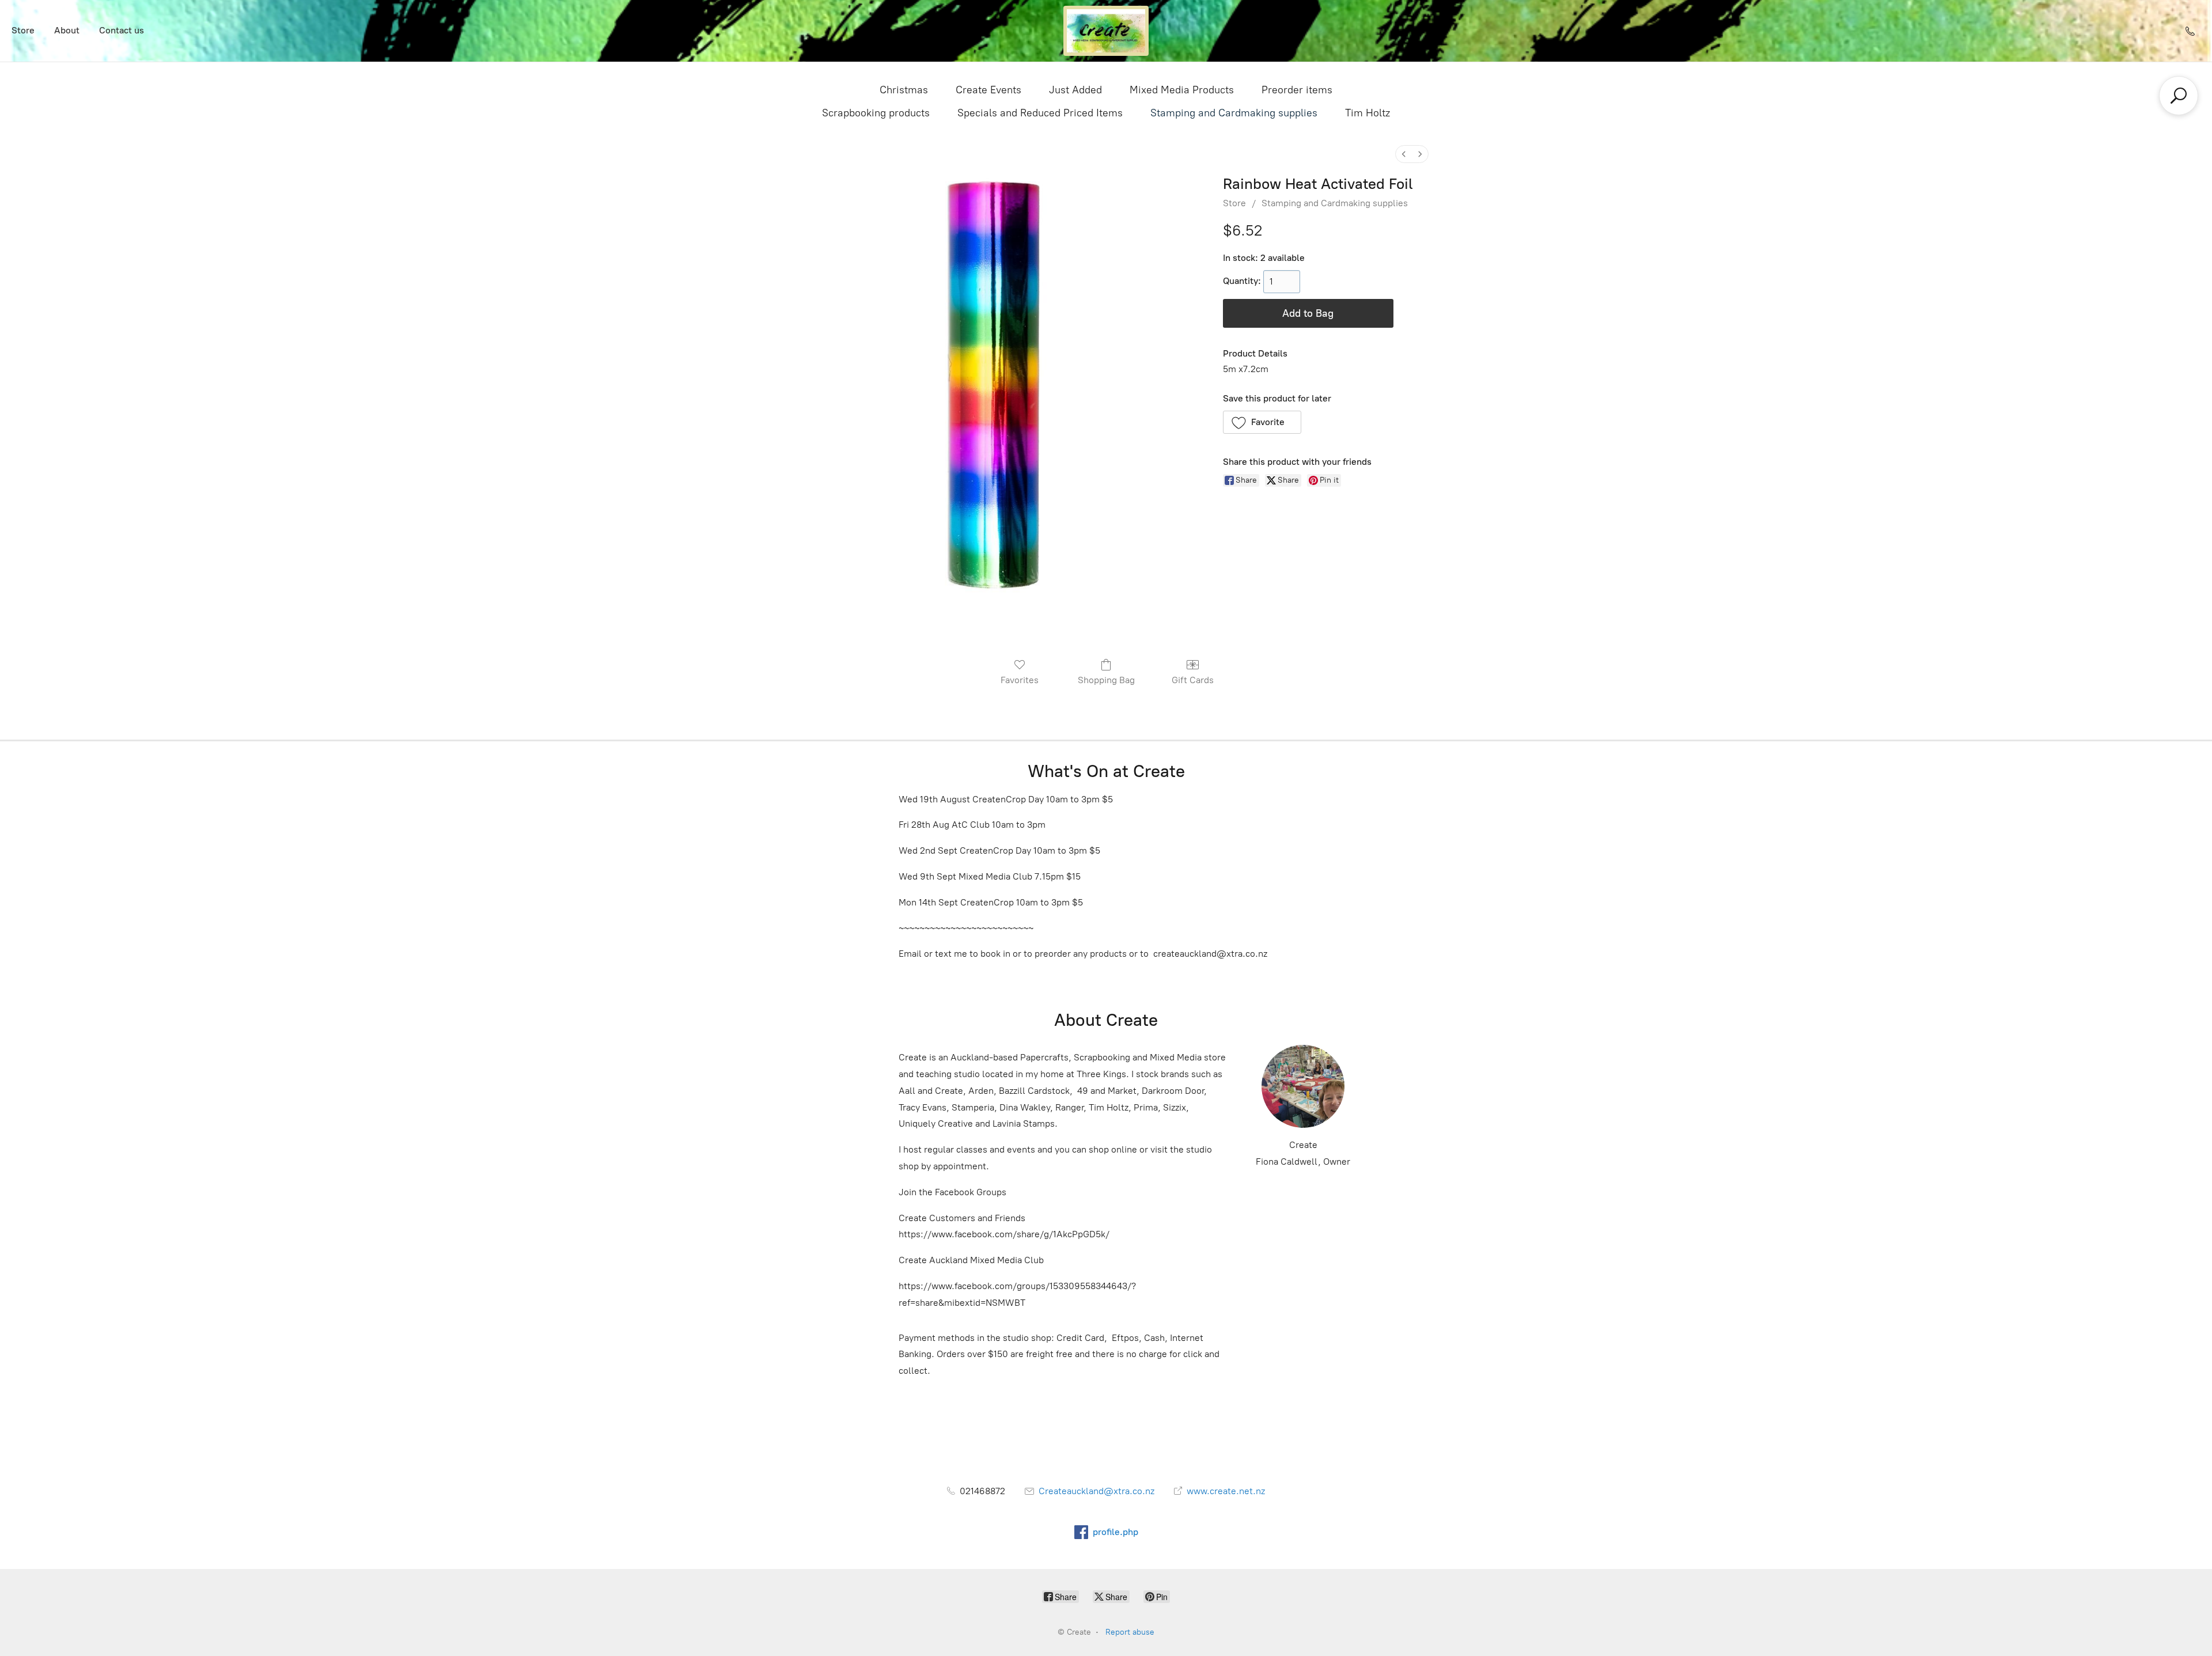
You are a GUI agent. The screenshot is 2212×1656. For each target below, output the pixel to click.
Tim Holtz (1368, 113)
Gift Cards (1193, 680)
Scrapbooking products (876, 113)
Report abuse (1130, 1632)
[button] (1262, 422)
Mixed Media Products (1182, 90)
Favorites (1020, 680)
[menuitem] (1404, 154)
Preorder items (1297, 90)
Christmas (904, 90)
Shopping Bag (1106, 680)
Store (23, 30)
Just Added (1075, 90)
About (67, 30)
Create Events (988, 90)
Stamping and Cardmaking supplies (1234, 113)
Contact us (122, 30)
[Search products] (2179, 96)
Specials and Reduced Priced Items (1040, 113)
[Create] (1106, 31)
